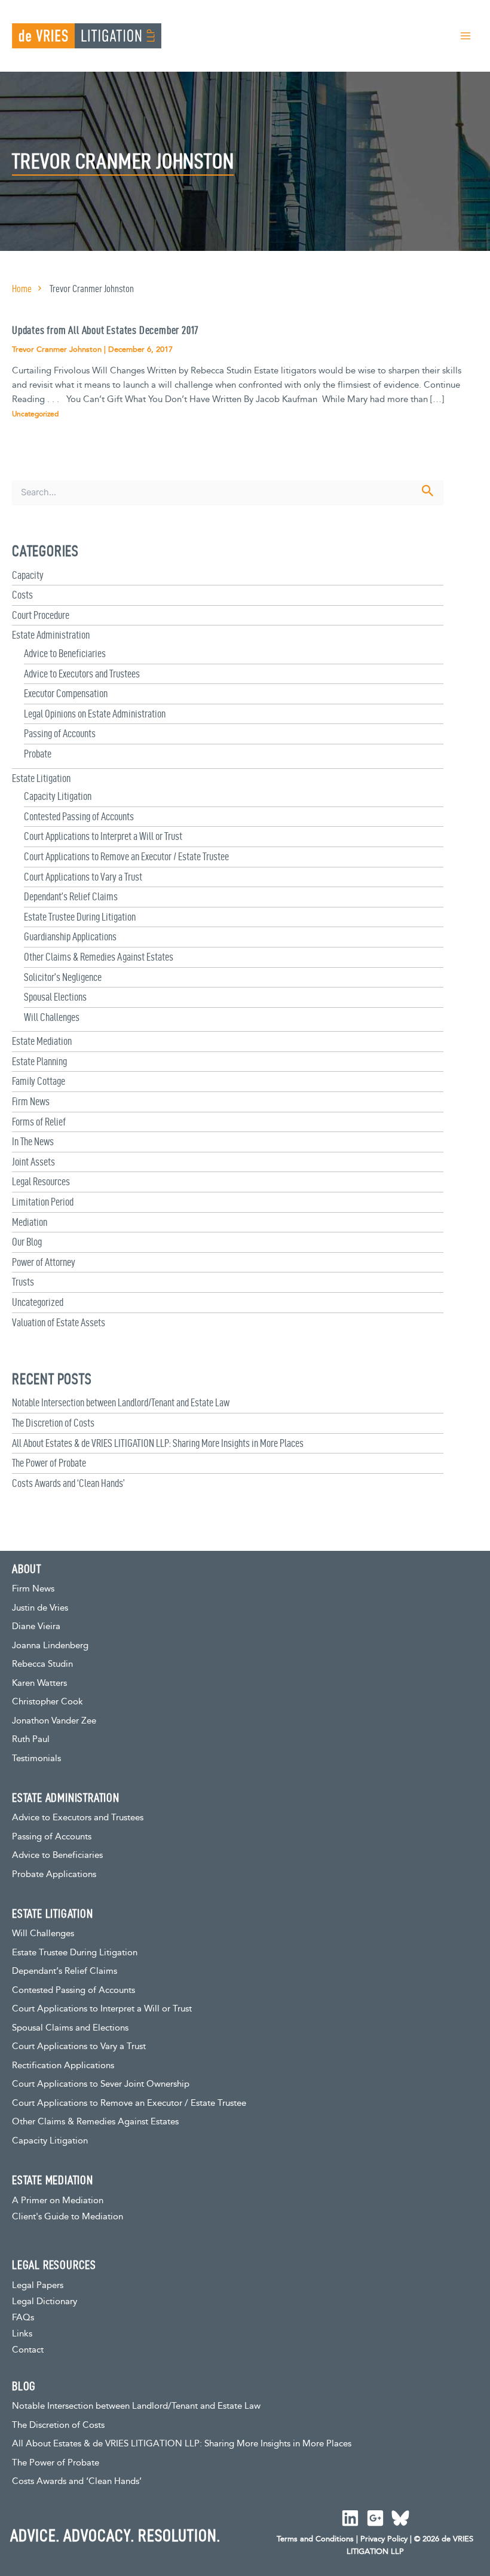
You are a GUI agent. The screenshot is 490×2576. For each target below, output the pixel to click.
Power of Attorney (44, 1262)
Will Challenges (52, 1017)
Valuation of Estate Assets (59, 1322)
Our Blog (27, 1242)
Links (22, 2334)
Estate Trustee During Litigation (80, 917)
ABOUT (27, 1569)
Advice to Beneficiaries (65, 653)
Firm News (31, 1101)
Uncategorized (38, 1302)
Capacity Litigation (58, 796)
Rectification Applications (63, 2066)
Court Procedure (41, 615)
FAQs (23, 2318)
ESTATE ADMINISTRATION (66, 1798)
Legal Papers (38, 2285)
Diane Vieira (36, 1626)
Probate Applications (54, 1874)
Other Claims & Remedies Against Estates (99, 957)
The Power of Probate (49, 1463)
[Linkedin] (350, 2518)
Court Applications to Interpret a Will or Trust (103, 836)
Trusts (23, 1282)
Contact (28, 2350)
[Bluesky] (400, 2518)
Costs (22, 595)
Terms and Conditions (315, 2539)
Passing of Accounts (60, 733)
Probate (38, 754)
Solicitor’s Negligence (63, 977)
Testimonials (36, 1758)
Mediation (30, 1222)
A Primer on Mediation (58, 2201)
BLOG (24, 2386)
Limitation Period (43, 1202)
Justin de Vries (40, 1608)
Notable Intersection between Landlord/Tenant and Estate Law (121, 1402)
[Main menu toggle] (465, 36)
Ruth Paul (31, 1739)
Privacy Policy (384, 2539)
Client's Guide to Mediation (68, 2217)
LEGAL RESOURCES (54, 2265)
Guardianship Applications (70, 936)
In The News (33, 1141)
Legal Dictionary (45, 2301)
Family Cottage (39, 1081)
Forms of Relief (39, 1122)
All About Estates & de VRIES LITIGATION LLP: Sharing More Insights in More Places (158, 1443)
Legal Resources (41, 1181)
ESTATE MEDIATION (53, 2180)
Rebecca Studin (42, 1664)
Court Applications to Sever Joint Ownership (101, 2084)
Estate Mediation (42, 1041)
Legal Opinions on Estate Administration (95, 714)
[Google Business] (375, 2518)
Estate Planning (39, 1061)
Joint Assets (33, 1162)
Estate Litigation (41, 778)
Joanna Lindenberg (50, 1646)
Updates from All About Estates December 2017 (105, 330)
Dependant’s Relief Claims (71, 896)
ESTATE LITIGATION (53, 1913)
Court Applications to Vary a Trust (83, 877)
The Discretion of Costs (53, 1423)
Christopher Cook (48, 1702)
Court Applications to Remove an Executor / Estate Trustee (126, 856)
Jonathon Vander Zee (54, 1721)
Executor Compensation (66, 693)
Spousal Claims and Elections (70, 2028)
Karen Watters (39, 1683)
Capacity (28, 575)
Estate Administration (51, 635)
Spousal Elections (55, 997)
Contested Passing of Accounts (79, 816)
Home (22, 289)
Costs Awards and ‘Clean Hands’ (68, 1483)
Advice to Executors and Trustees (82, 674)
